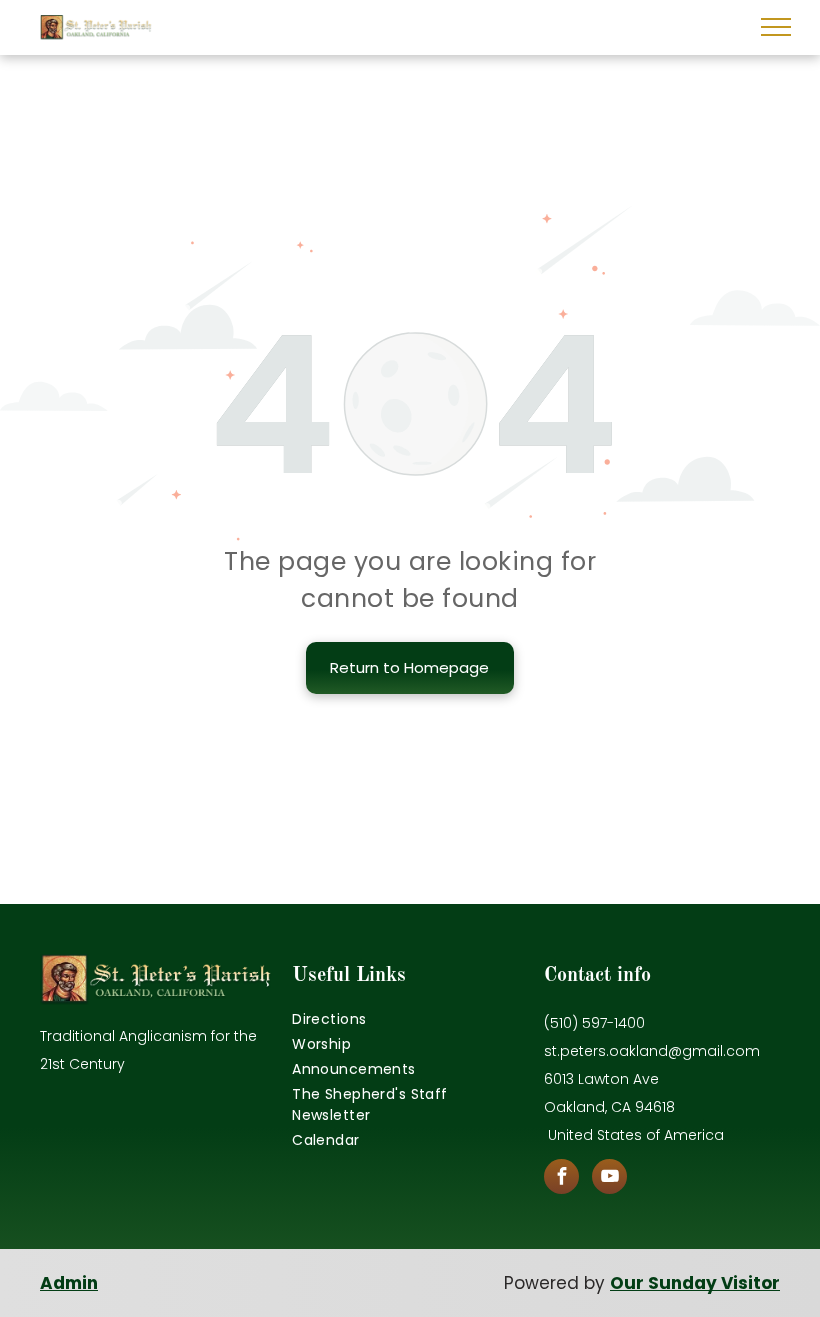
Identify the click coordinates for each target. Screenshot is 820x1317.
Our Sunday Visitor (695, 1283)
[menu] (776, 27)
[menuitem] (410, 1019)
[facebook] (561, 1179)
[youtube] (609, 1179)
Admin (69, 1283)
